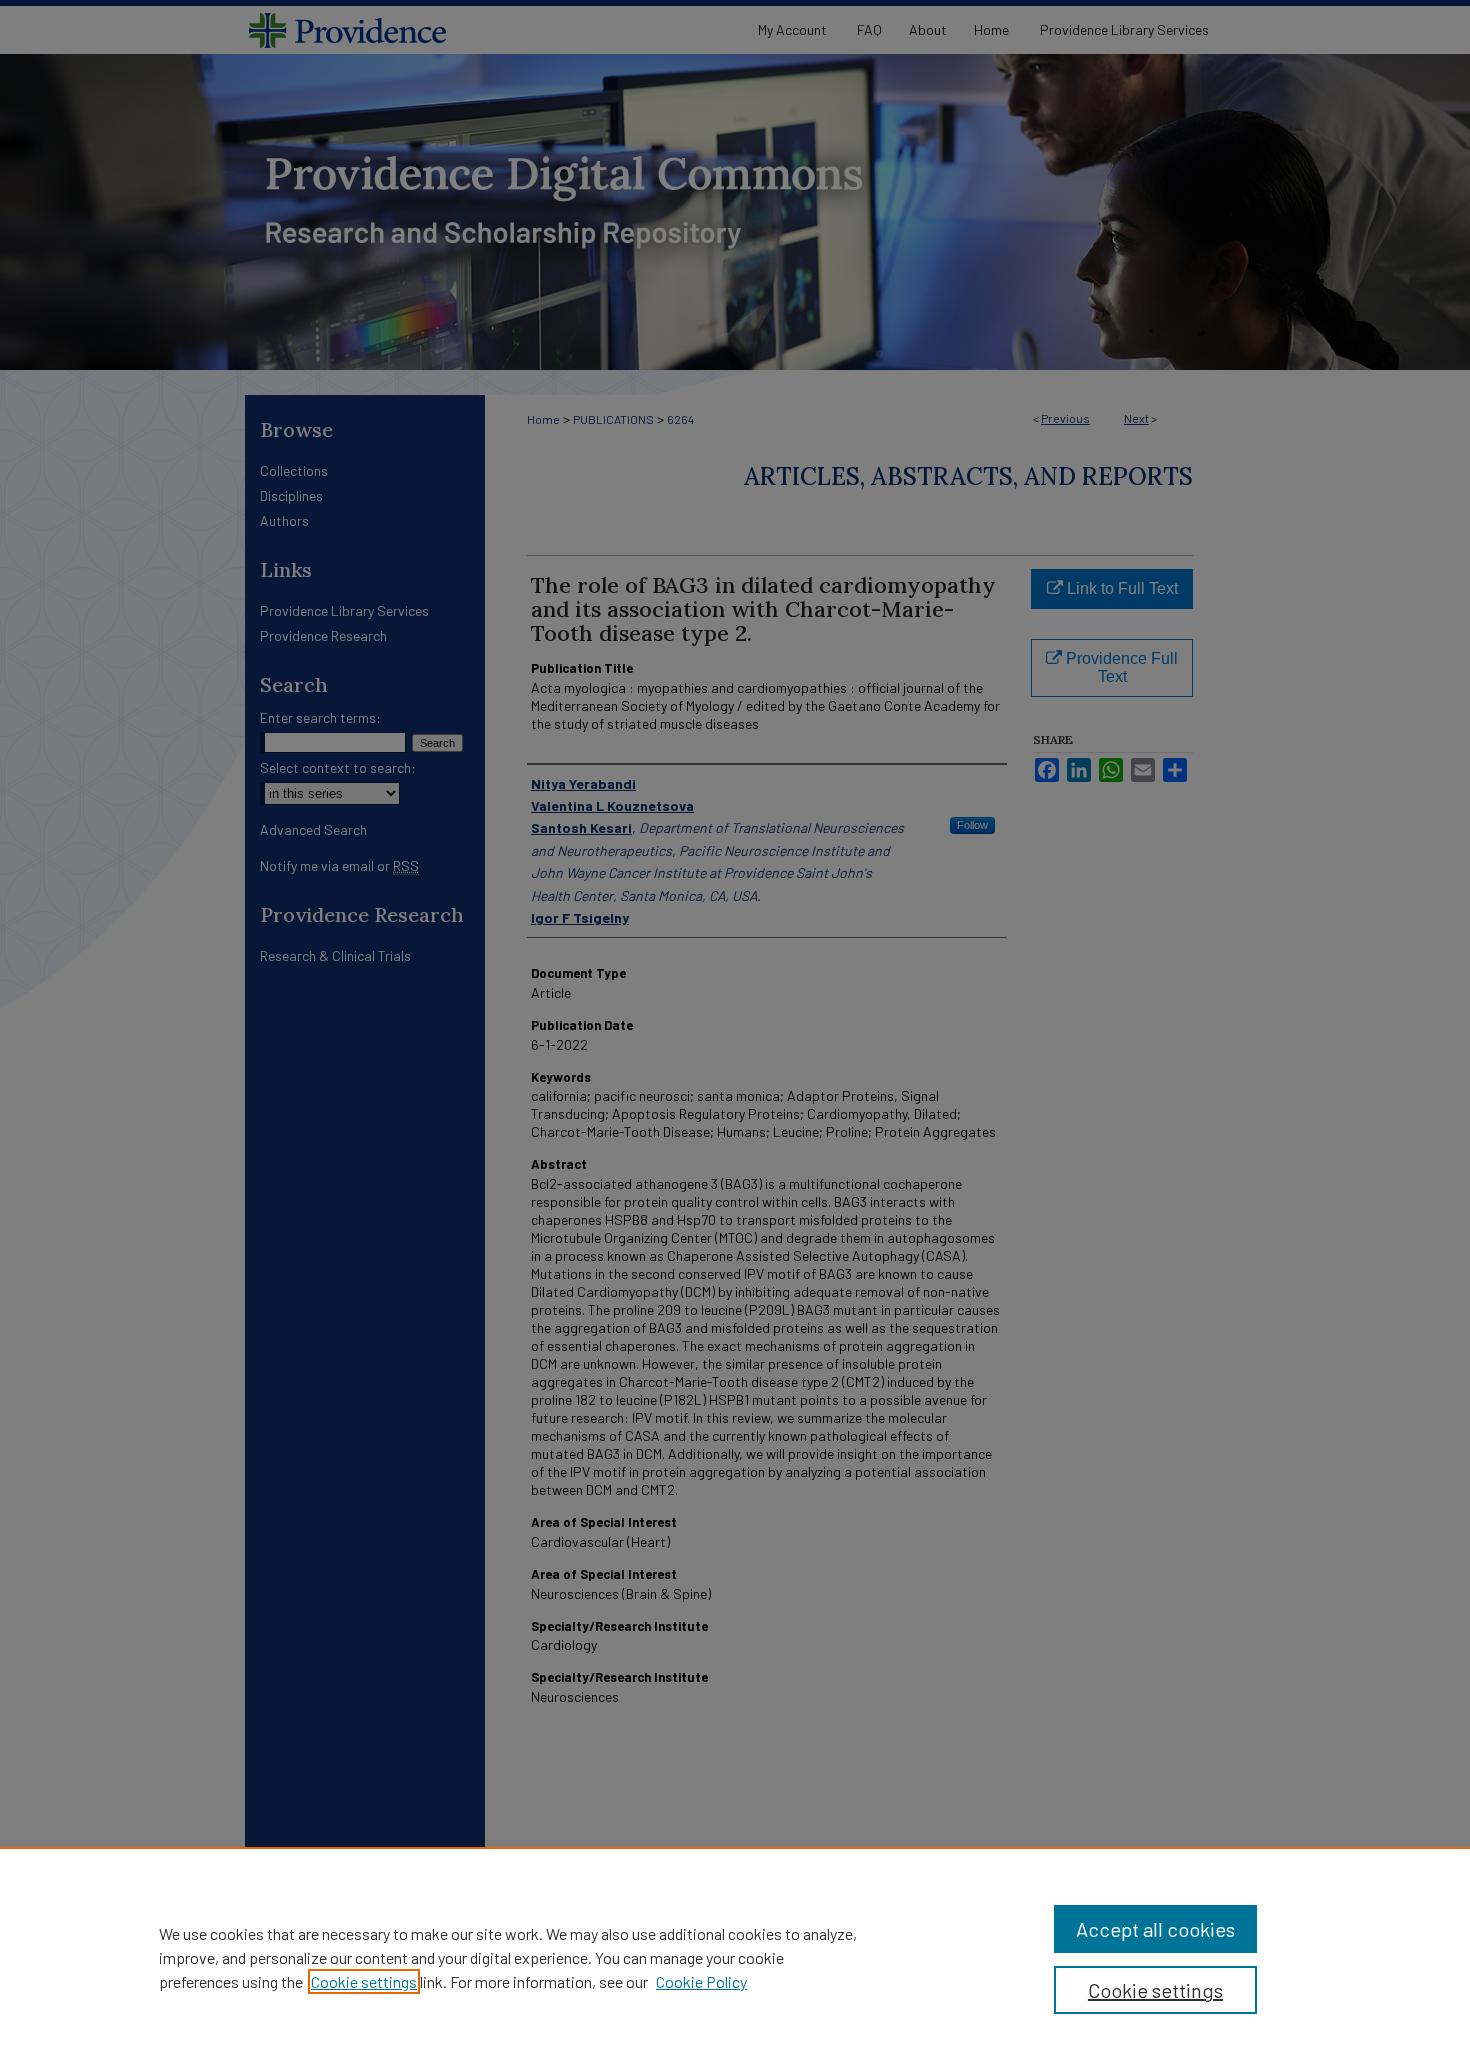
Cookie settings (364, 1981)
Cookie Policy (701, 1981)
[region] (735, 1957)
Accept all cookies (1155, 1929)
